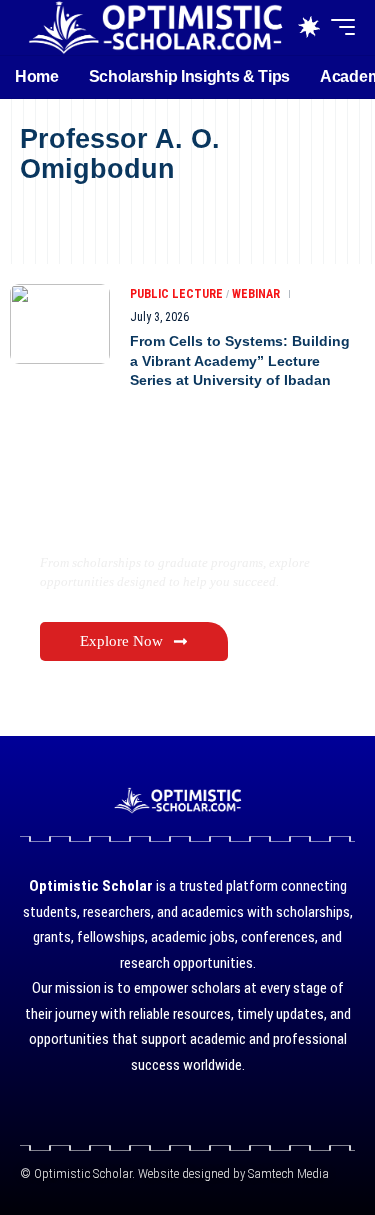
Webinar (256, 294)
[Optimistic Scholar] (155, 27)
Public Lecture (176, 294)
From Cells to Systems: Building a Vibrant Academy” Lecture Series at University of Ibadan (240, 360)
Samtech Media (287, 1173)
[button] (338, 27)
